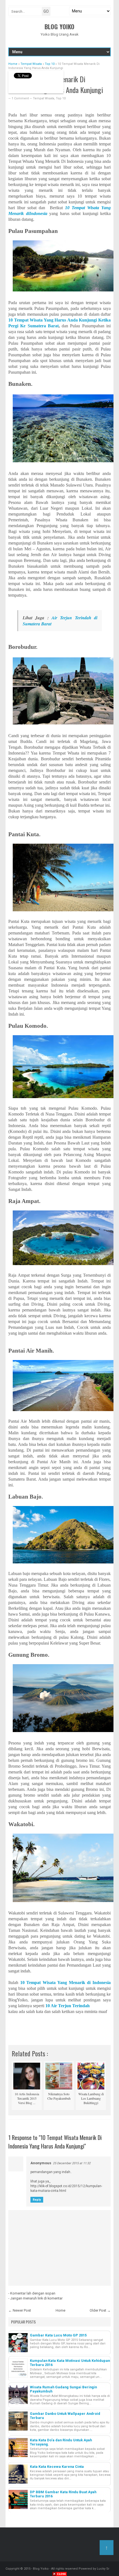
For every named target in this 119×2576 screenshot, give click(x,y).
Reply (37, 2200)
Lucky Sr (103, 2569)
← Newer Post (20, 2310)
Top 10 (61, 98)
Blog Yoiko (59, 26)
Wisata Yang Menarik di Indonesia (77, 1983)
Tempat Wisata (44, 98)
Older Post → (100, 2310)
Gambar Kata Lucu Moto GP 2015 (58, 2335)
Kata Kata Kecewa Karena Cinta (57, 2467)
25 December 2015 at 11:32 (72, 2163)
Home (60, 2310)
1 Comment (21, 98)
